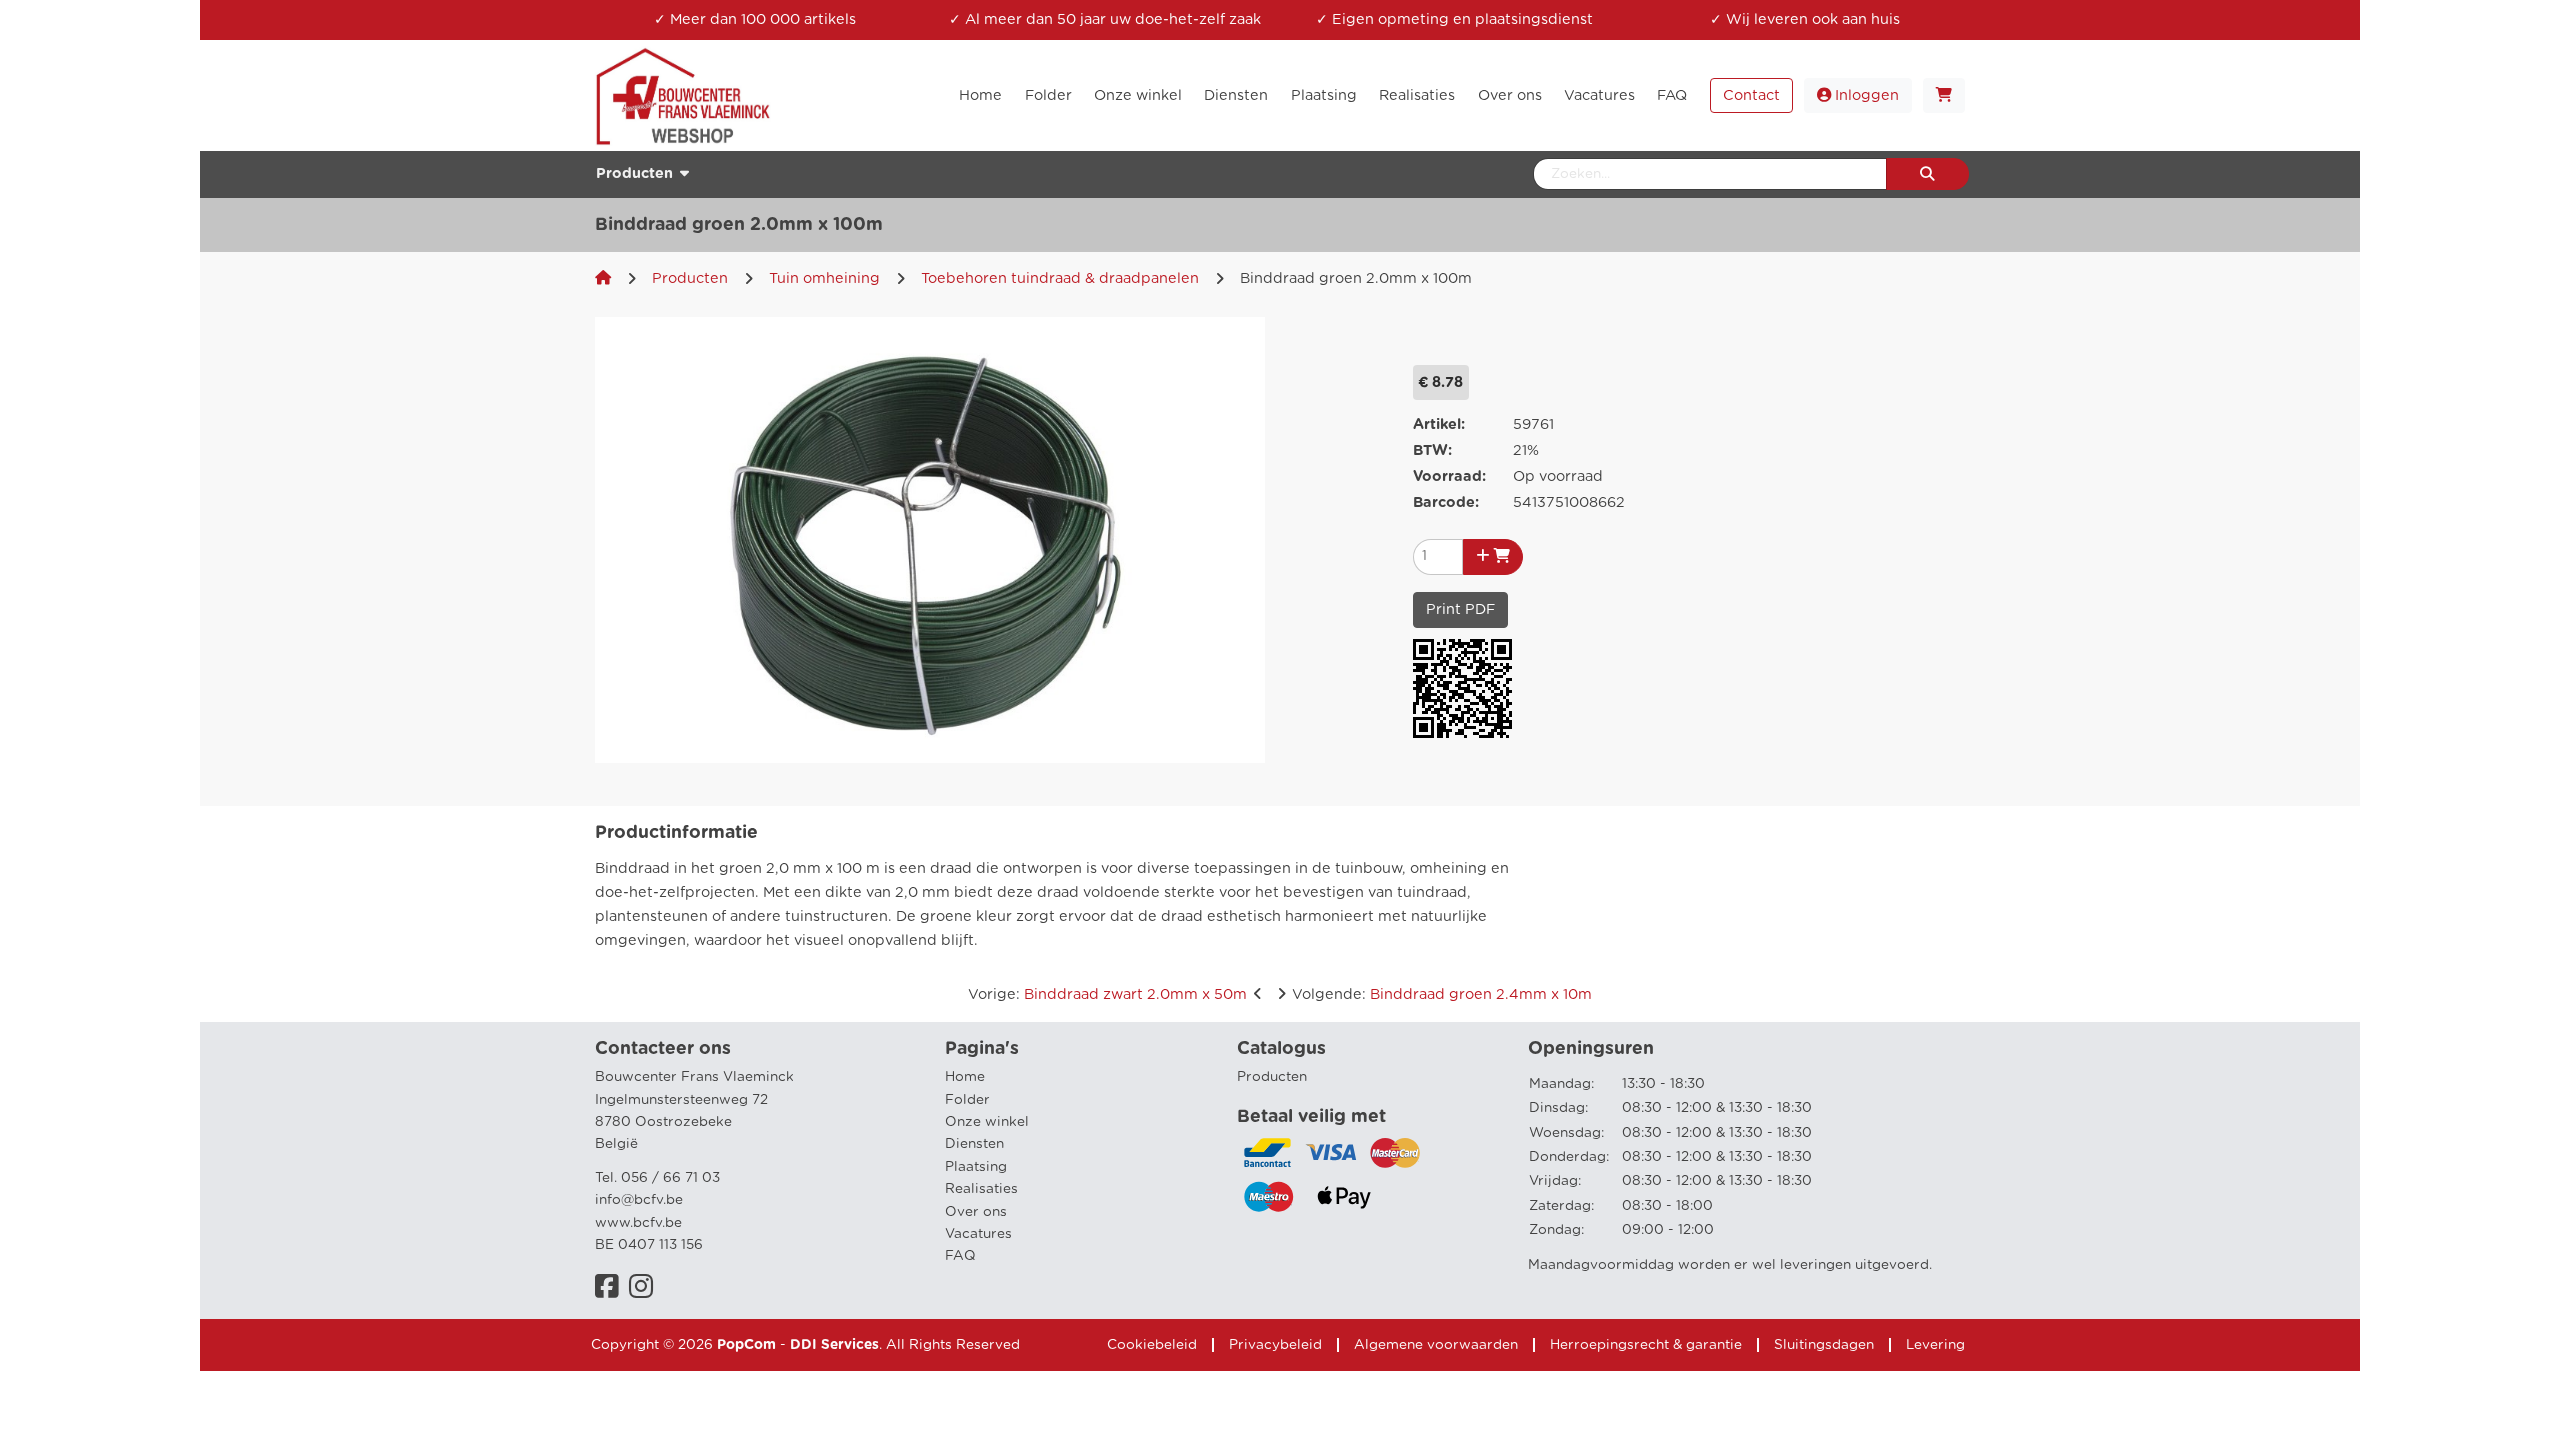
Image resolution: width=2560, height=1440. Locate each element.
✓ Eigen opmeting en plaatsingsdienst (1454, 19)
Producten (690, 278)
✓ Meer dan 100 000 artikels (755, 19)
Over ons (976, 1212)
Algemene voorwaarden (1436, 1345)
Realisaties (981, 1189)
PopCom (746, 1345)
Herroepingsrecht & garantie (1646, 1345)
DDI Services (834, 1345)
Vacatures (978, 1234)
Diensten (974, 1144)
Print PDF (1460, 609)
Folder (967, 1100)
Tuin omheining (824, 278)
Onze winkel (987, 1122)
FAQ (960, 1256)
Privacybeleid (1275, 1345)
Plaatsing (976, 1167)
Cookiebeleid (1152, 1345)
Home (965, 1077)
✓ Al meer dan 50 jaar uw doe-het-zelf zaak (1105, 19)
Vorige (1107, 994)
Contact (1751, 95)
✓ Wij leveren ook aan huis (1805, 19)
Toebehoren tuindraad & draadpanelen (1060, 278)
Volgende (1442, 994)
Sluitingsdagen (1824, 1345)
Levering (1935, 1345)
